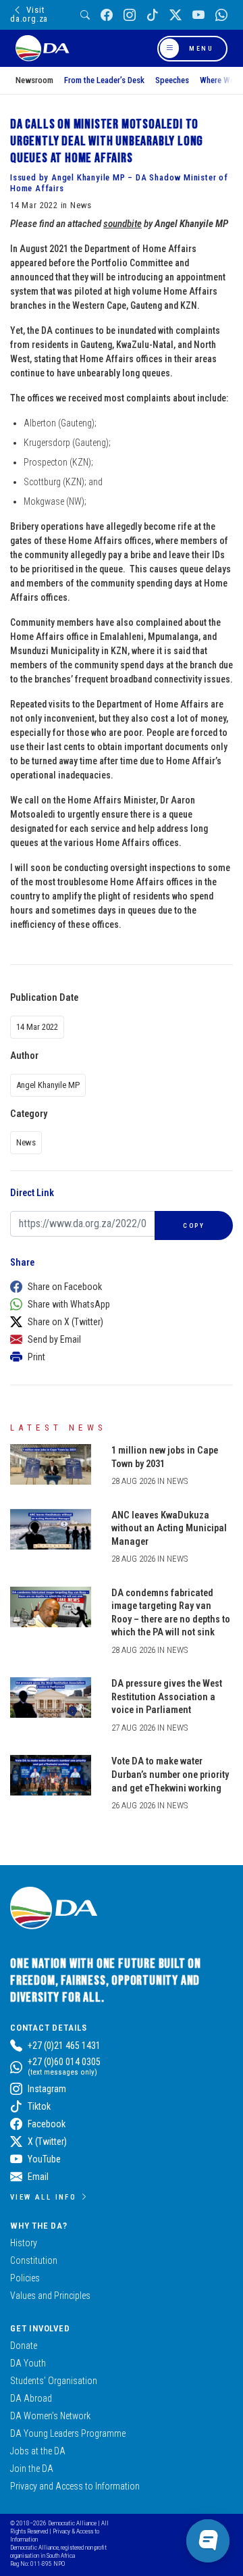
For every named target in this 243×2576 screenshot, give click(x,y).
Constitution (34, 2260)
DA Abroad (31, 2398)
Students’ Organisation (54, 2381)
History (24, 2243)
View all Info (43, 2197)
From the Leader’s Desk (104, 80)
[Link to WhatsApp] (221, 15)
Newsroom (34, 80)
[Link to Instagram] (130, 15)
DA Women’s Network (50, 2416)
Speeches (172, 80)
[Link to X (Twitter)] (175, 15)
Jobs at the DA (38, 2451)
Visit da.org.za (29, 14)
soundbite (123, 224)
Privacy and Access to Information (75, 2486)
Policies (25, 2278)
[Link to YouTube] (198, 15)
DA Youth (28, 2363)
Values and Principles (50, 2296)
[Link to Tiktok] (153, 15)
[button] (118, 1287)
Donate (24, 2346)
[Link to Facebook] (107, 15)
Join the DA (32, 2469)
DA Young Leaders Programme (68, 2433)
